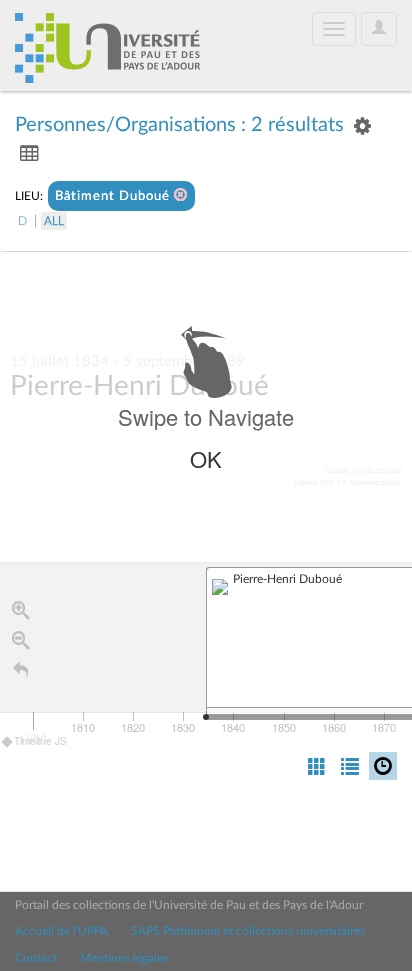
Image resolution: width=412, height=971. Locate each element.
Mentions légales (124, 958)
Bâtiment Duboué (114, 196)
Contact (36, 958)
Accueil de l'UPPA (61, 931)
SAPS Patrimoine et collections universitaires (248, 931)
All (54, 221)
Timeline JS (40, 741)
